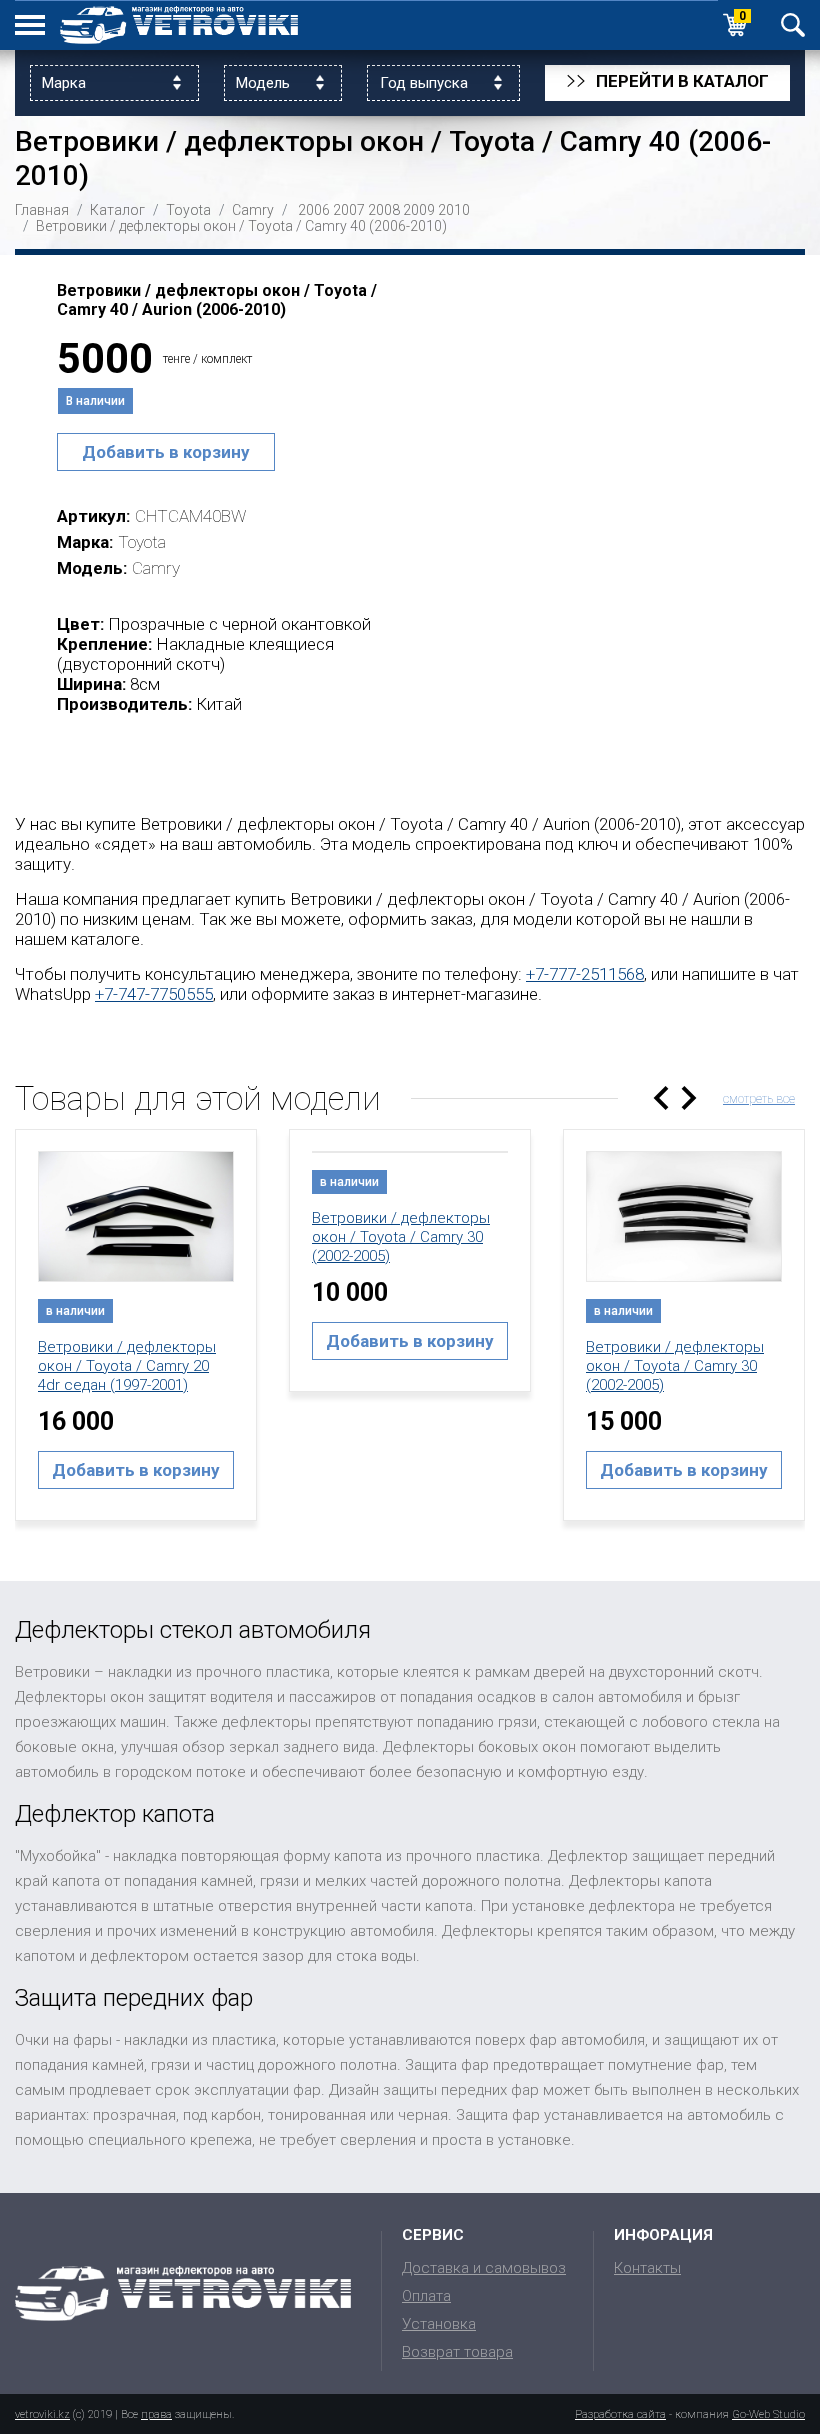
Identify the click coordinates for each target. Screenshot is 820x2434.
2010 (454, 210)
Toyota (188, 210)
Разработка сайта (620, 2414)
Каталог (117, 210)
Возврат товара (457, 2352)
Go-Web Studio (768, 2414)
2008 (384, 210)
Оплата (426, 2296)
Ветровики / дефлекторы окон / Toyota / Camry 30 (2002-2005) (401, 1237)
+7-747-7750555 (154, 994)
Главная (42, 210)
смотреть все (759, 1099)
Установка (439, 2324)
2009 (419, 210)
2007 (349, 210)
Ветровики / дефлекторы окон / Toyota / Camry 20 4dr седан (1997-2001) (127, 1366)
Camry (253, 210)
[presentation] (661, 1098)
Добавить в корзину (166, 452)
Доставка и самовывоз (484, 2268)
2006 (314, 210)
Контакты (647, 2268)
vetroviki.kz (42, 2414)
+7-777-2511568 (585, 974)
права (156, 2414)
